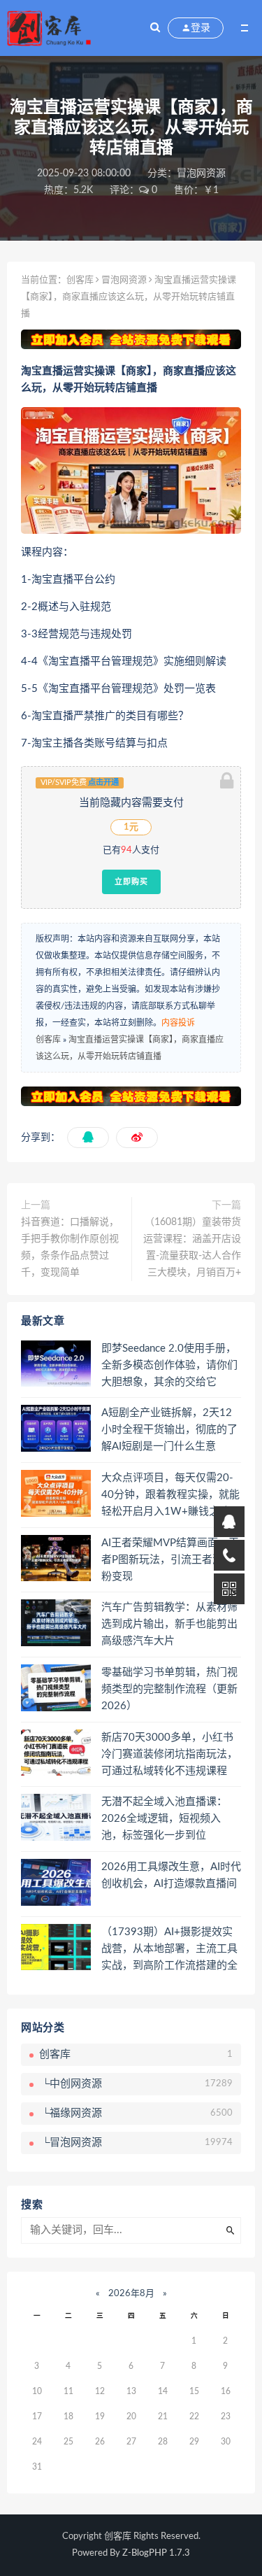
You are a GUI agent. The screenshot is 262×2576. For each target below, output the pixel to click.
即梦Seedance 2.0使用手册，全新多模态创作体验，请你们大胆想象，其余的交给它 (169, 1365)
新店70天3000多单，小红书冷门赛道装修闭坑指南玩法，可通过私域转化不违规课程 (169, 1754)
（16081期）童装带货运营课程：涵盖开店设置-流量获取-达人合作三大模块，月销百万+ (192, 1247)
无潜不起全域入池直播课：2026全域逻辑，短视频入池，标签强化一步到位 (164, 1819)
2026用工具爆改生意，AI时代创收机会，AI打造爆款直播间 (171, 1875)
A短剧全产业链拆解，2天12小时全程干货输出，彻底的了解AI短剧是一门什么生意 (169, 1430)
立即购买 (131, 882)
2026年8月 (131, 2294)
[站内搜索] (155, 28)
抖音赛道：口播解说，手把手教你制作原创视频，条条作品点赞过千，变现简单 (70, 1247)
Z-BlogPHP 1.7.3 (156, 2553)
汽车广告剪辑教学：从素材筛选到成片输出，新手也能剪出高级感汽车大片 (169, 1624)
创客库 (80, 280)
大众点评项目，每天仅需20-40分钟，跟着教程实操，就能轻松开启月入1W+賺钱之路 (170, 1495)
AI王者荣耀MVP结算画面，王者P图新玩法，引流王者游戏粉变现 (170, 1560)
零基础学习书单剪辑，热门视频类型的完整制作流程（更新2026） (169, 1689)
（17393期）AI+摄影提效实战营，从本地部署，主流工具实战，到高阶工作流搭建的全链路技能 (169, 1950)
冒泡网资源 (201, 174)
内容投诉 (178, 1023)
